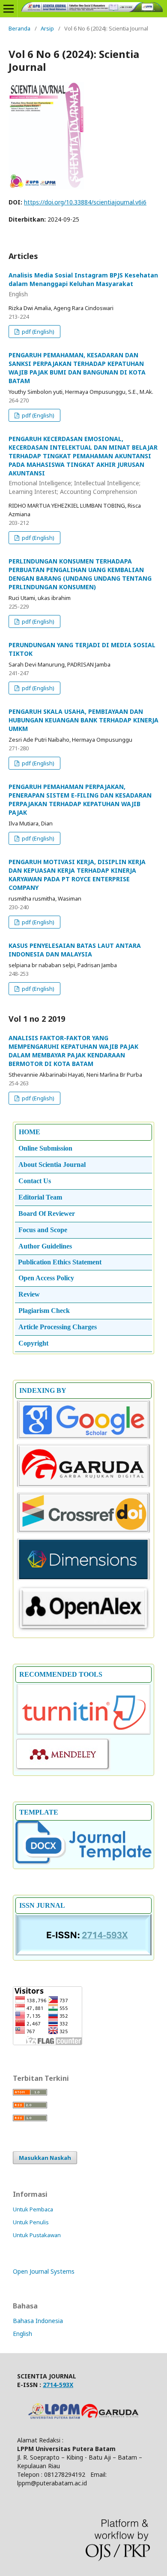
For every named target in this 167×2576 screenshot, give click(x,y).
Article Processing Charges (58, 1327)
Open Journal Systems (44, 2271)
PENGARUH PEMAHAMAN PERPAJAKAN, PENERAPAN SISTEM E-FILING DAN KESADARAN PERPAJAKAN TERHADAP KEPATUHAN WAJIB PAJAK (80, 799)
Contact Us (35, 1181)
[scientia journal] (83, 1486)
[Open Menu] (9, 9)
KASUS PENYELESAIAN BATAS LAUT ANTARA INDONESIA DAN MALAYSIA (75, 950)
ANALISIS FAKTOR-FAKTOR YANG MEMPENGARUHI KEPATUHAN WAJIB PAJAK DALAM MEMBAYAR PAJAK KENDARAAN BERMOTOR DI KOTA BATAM (73, 1051)
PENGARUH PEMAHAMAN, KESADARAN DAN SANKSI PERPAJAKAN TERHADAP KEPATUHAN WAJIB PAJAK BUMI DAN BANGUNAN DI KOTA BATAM (77, 368)
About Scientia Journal (52, 1165)
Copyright (33, 1343)
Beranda (19, 28)
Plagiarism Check (44, 1311)
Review (29, 1294)
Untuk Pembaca (33, 2209)
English (22, 2334)
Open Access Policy (46, 1278)
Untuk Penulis (31, 2222)
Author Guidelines (45, 1246)
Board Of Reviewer (47, 1213)
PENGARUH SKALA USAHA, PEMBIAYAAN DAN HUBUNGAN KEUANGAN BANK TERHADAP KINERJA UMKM (83, 720)
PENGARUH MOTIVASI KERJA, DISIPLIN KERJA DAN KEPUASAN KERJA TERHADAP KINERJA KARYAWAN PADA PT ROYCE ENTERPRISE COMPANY (77, 875)
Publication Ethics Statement (60, 1262)
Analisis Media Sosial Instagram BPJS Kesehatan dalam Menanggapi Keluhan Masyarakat (83, 285)
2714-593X (58, 2385)
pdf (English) (37, 332)
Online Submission (45, 1148)
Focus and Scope (43, 1230)
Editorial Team (40, 1197)
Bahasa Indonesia (38, 2321)
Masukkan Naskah (45, 2158)
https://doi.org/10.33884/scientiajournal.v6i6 (85, 202)
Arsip (47, 28)
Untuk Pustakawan (37, 2235)
